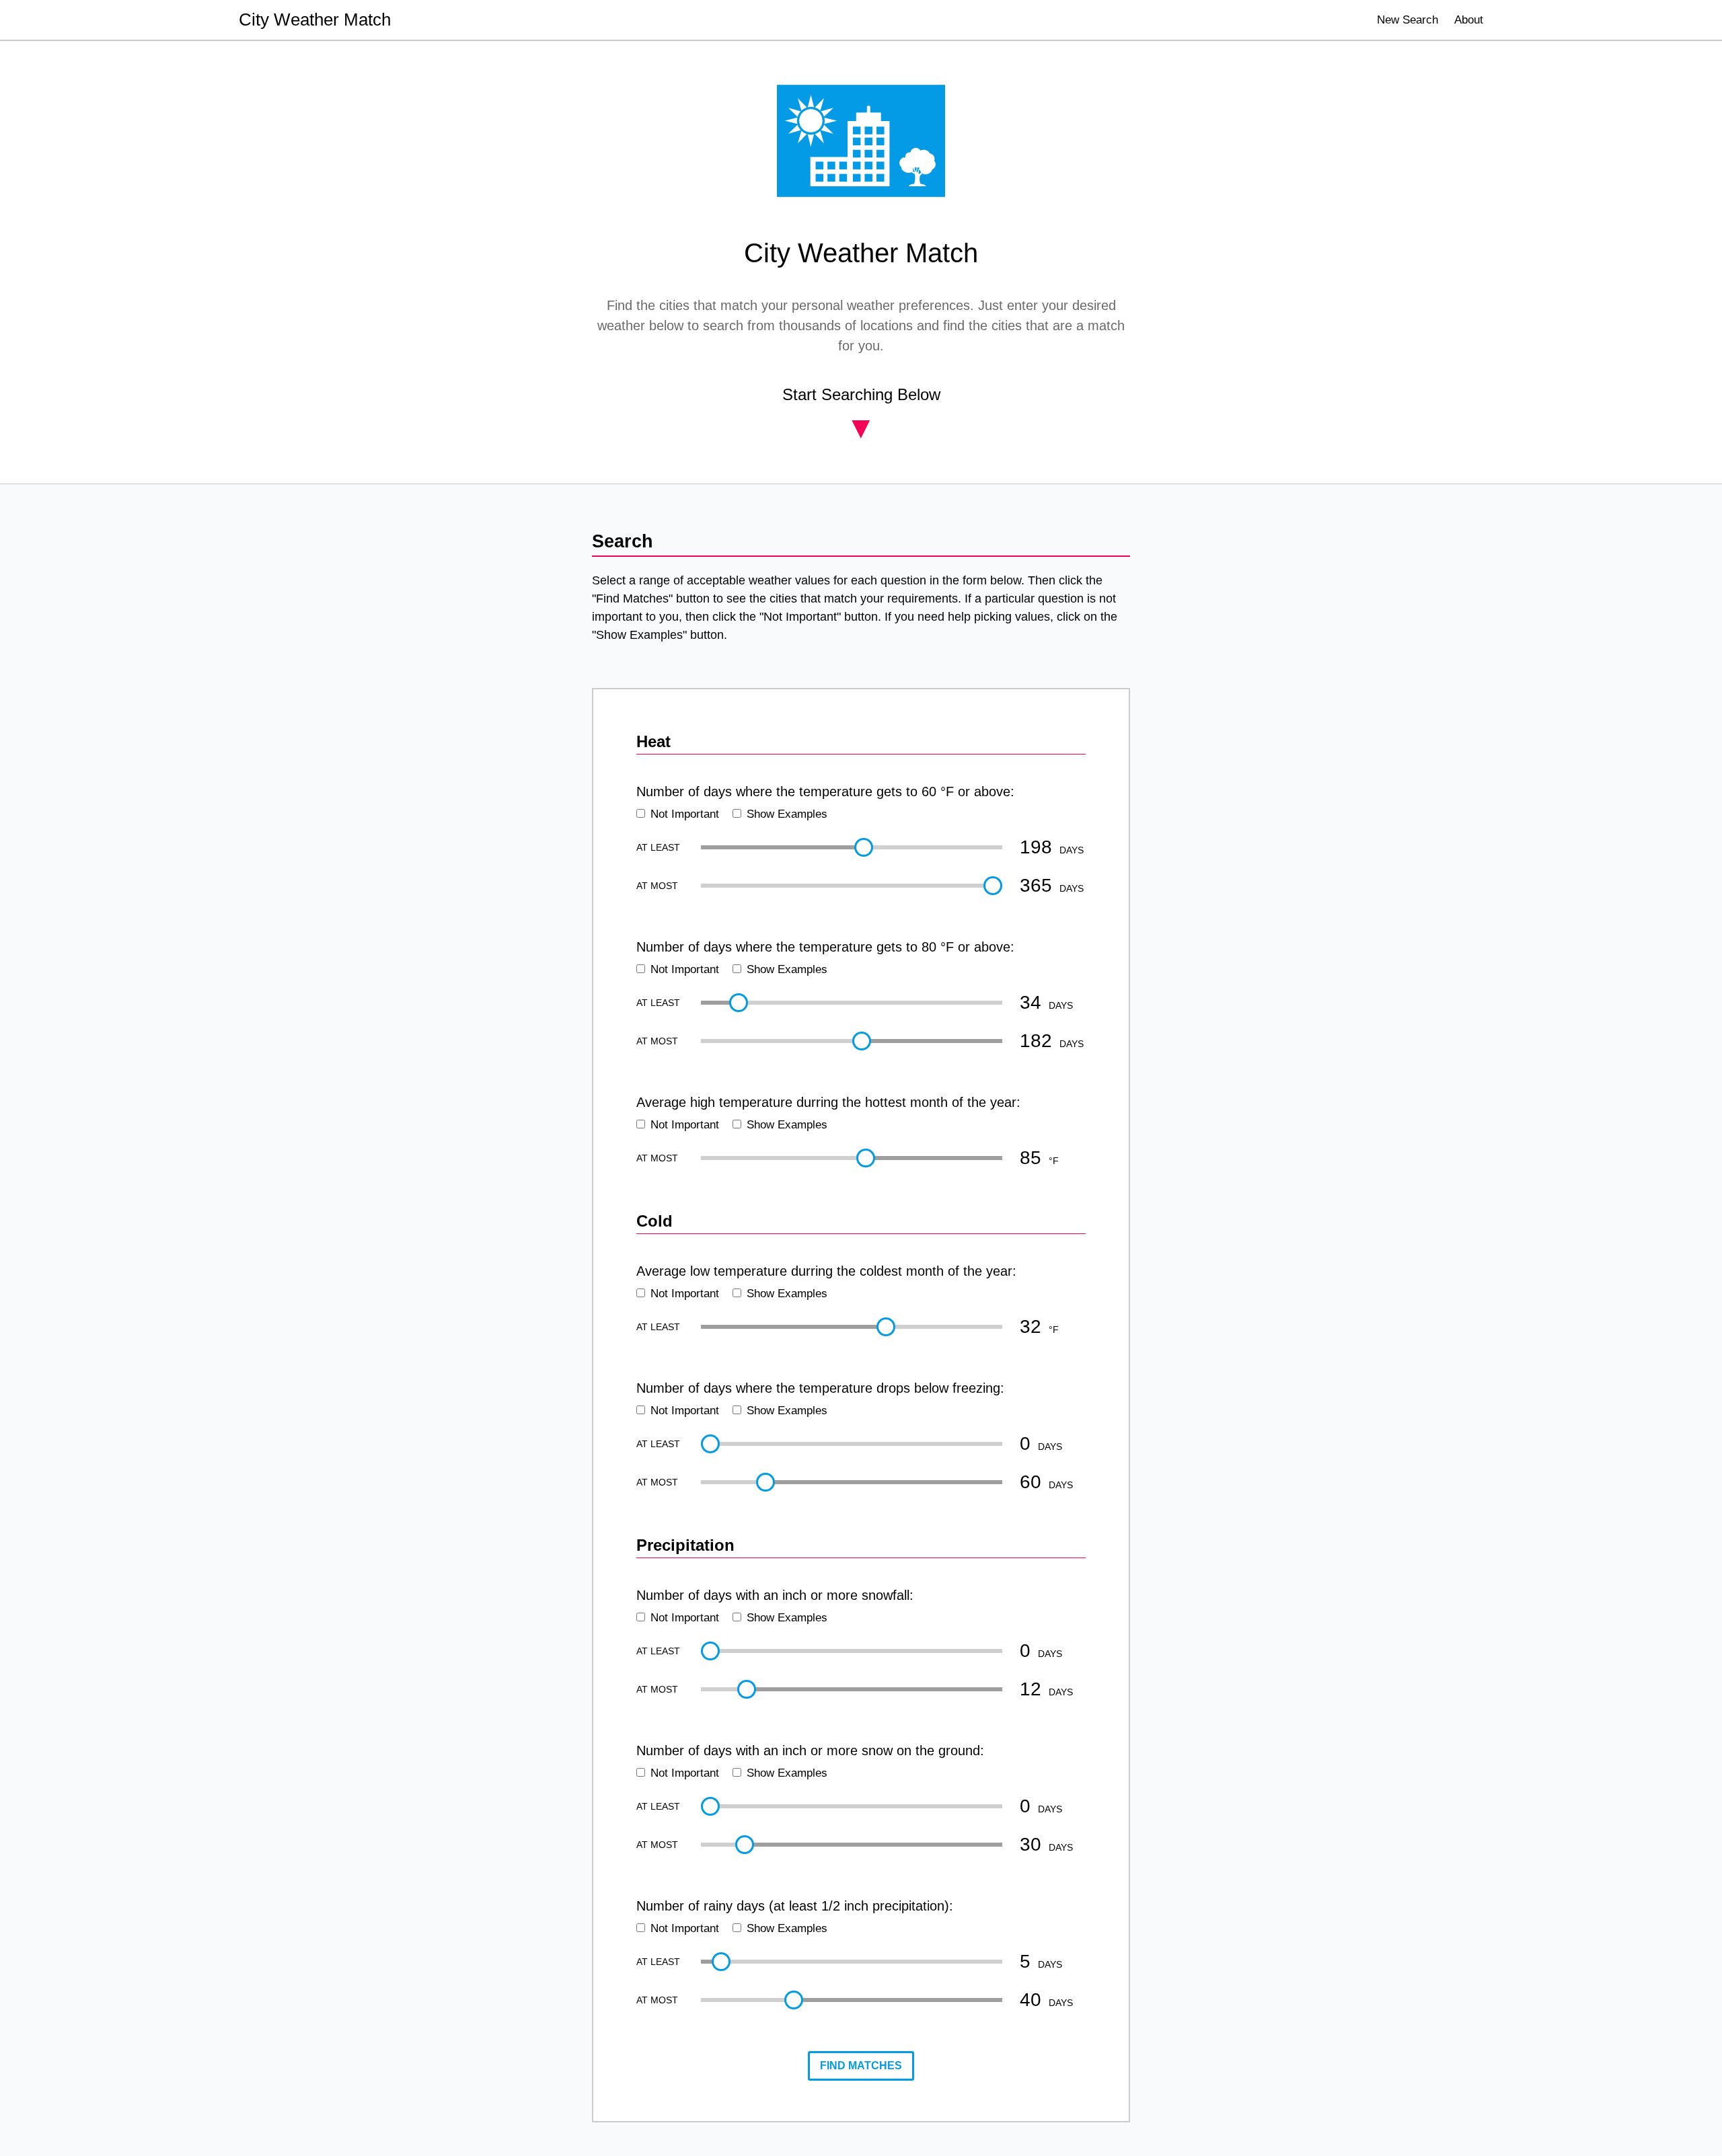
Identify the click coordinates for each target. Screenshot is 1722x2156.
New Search (1408, 20)
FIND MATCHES (861, 2066)
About (1469, 20)
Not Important (685, 814)
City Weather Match (315, 20)
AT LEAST (658, 847)
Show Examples (787, 814)
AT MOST (657, 886)
